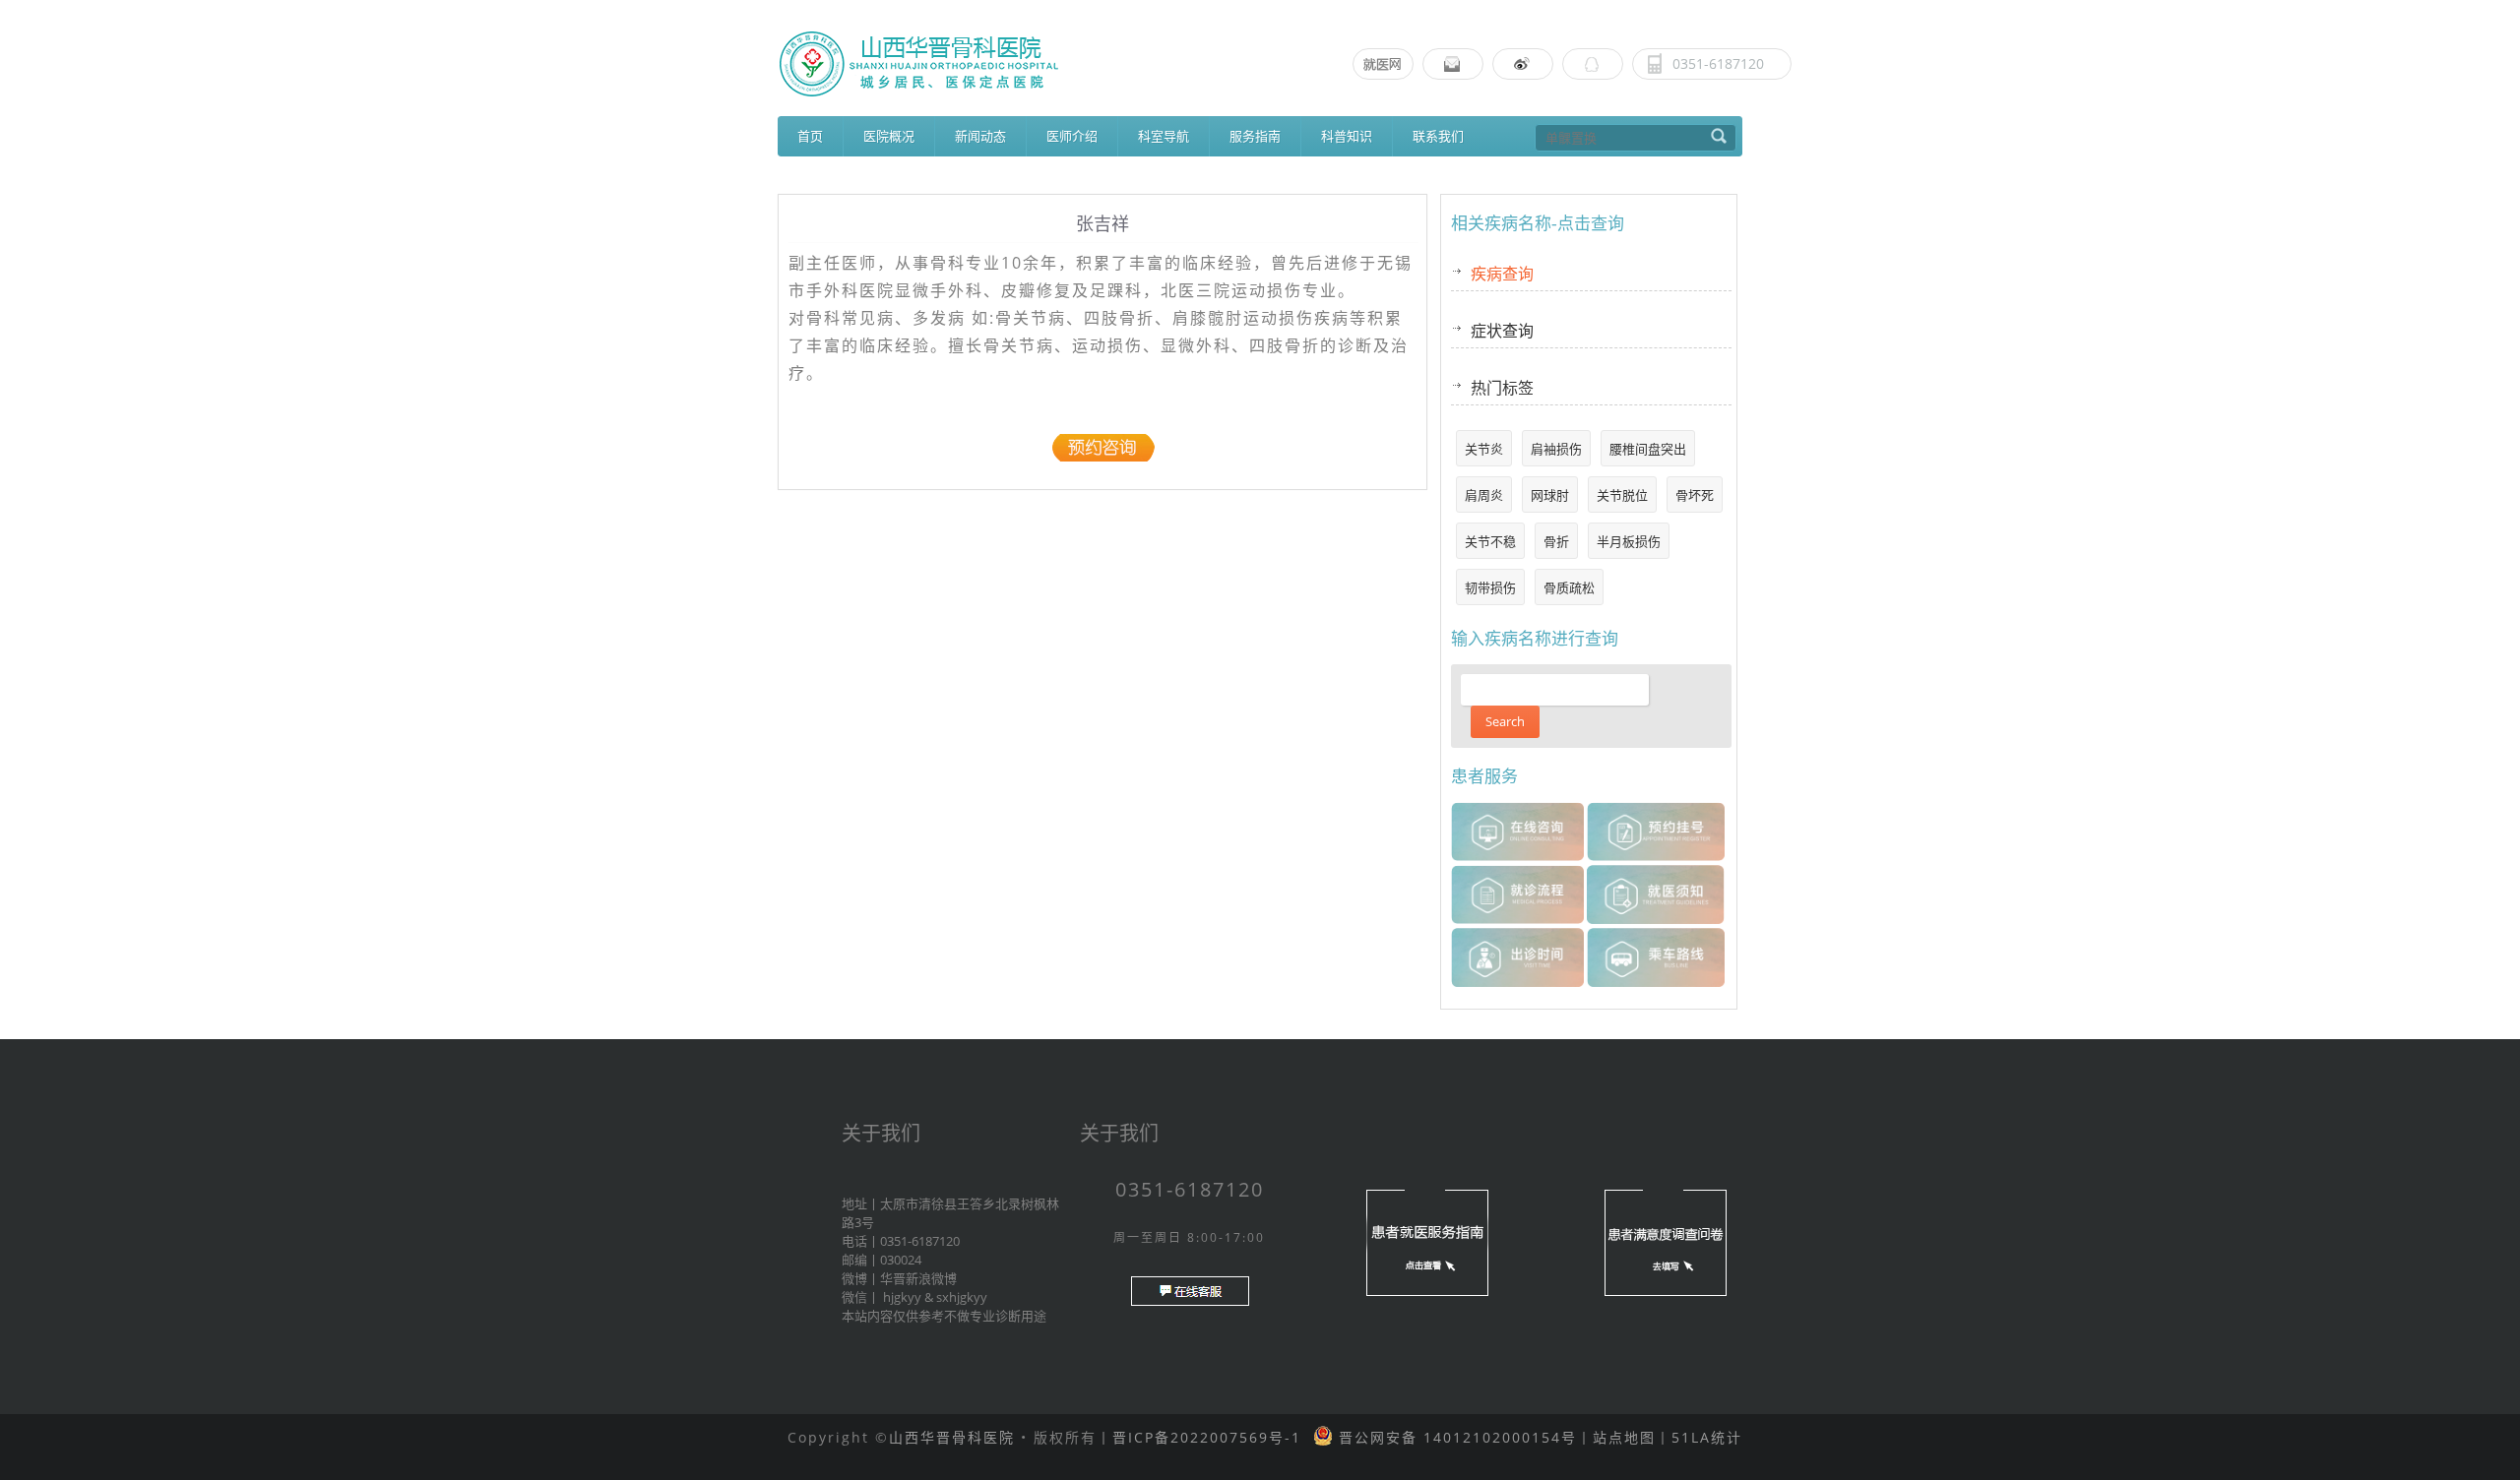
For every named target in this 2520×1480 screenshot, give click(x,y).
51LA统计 (1707, 1437)
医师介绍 (1072, 136)
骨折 (1556, 541)
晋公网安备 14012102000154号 (1455, 1437)
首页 (810, 136)
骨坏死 (1695, 495)
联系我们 (1438, 136)
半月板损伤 (1629, 541)
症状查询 (1502, 331)
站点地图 (1624, 1437)
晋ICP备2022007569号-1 (1207, 1437)
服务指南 (1255, 136)
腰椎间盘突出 (1648, 449)
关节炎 (1484, 449)
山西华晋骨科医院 (952, 1437)
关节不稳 (1490, 541)
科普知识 (1347, 136)
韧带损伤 (1490, 587)
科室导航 (1164, 136)
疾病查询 (1502, 274)
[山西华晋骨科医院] (1260, 64)
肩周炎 (1484, 495)
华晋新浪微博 (918, 1278)
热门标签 (1502, 388)
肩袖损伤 (1556, 449)
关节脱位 (1622, 495)
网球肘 (1550, 495)
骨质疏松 (1569, 587)
